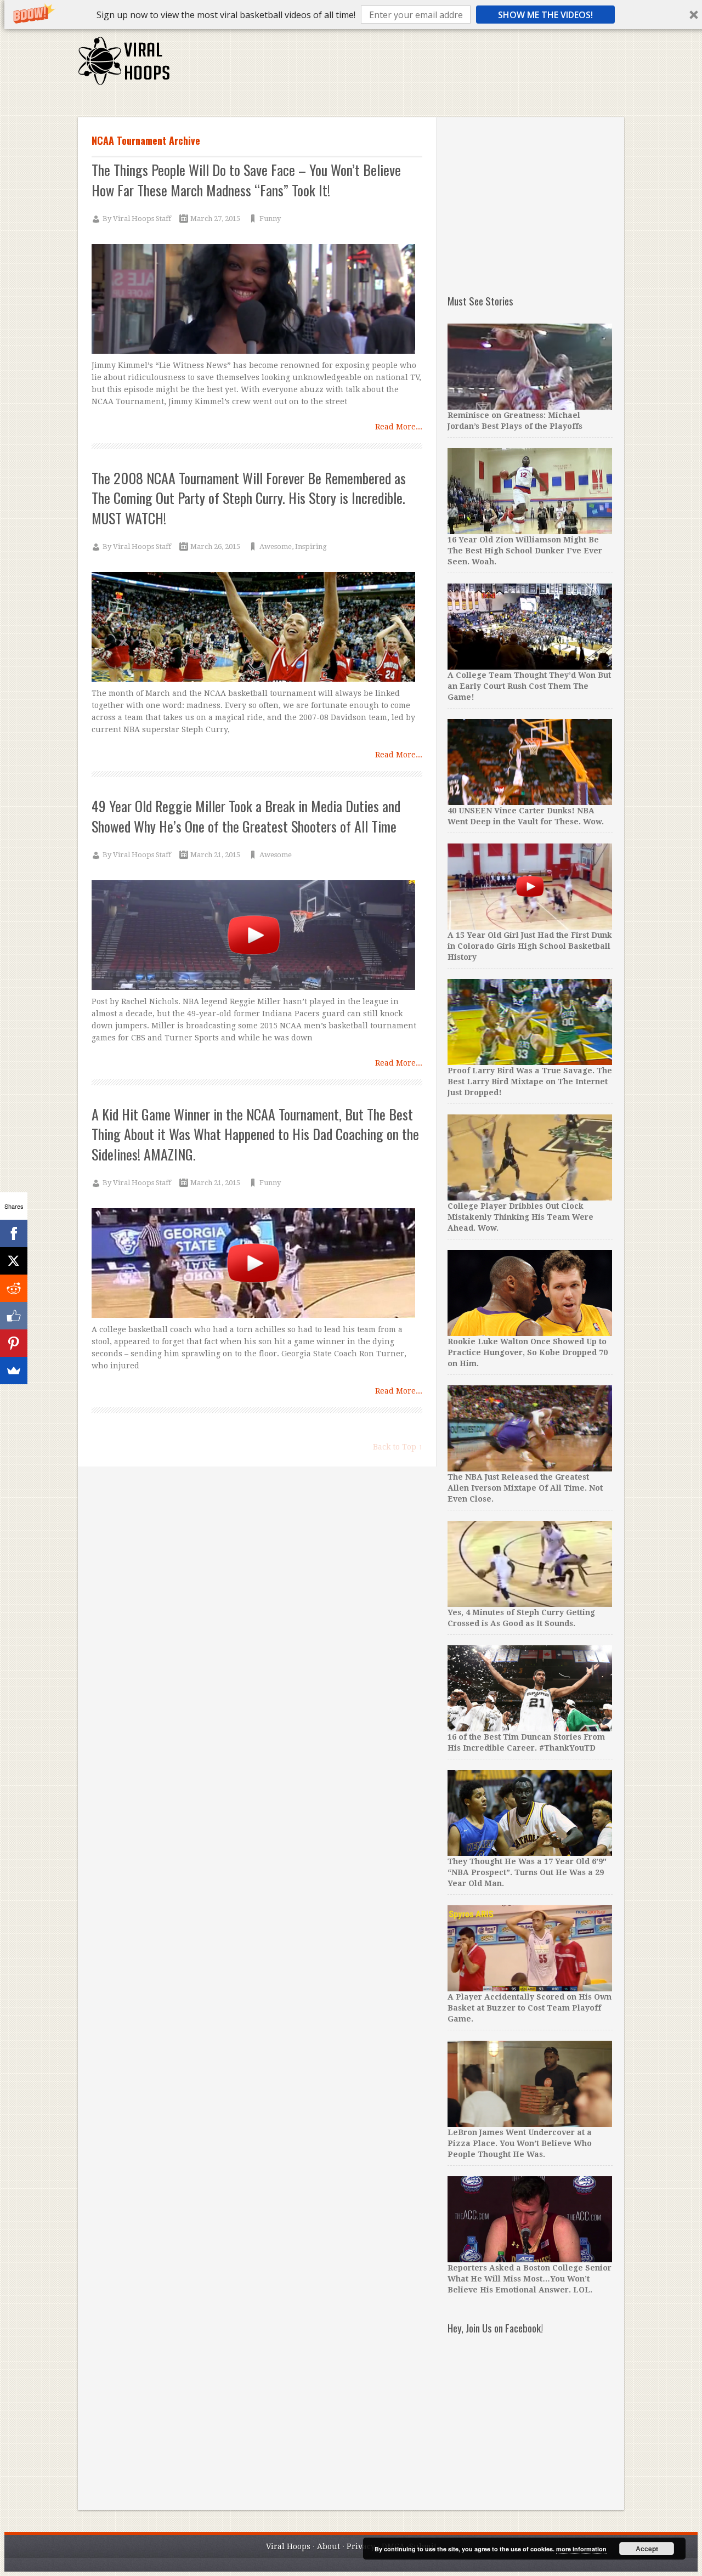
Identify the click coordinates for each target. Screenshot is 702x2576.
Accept (647, 2549)
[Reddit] (14, 1288)
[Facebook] (14, 1233)
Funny (270, 219)
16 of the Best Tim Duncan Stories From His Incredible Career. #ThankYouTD (526, 1742)
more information (581, 2549)
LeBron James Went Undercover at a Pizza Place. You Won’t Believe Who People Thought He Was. (520, 2143)
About (329, 2546)
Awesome (276, 547)
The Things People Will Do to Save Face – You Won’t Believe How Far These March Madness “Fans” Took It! (246, 180)
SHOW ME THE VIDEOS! (545, 15)
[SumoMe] (14, 1371)
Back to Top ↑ (398, 1447)
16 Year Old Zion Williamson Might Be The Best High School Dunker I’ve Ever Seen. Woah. (525, 551)
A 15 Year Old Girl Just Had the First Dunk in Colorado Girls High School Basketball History (530, 946)
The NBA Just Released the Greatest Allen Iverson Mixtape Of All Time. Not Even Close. (525, 1488)
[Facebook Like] (14, 1316)
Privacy (361, 2546)
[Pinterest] (14, 1343)
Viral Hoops (288, 2546)
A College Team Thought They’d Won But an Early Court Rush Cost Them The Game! (529, 686)
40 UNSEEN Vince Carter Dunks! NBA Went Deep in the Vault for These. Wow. (526, 816)
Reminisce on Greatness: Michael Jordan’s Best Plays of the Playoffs (515, 421)
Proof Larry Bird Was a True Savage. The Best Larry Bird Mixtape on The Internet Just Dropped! (530, 1082)
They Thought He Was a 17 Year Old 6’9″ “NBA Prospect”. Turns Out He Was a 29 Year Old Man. (527, 1872)
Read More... (399, 427)
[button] (226, 15)
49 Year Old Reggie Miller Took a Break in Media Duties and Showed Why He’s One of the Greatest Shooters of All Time (246, 816)
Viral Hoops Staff (142, 219)
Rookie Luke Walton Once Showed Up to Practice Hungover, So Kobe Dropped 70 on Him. (528, 1352)
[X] (14, 1261)
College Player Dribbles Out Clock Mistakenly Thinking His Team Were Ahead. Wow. (520, 1217)
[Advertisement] (424, 66)
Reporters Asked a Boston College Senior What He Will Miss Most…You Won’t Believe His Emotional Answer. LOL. (530, 2279)
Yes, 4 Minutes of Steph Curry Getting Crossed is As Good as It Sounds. (521, 1618)
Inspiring (311, 547)
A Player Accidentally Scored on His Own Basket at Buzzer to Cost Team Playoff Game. (530, 2008)
